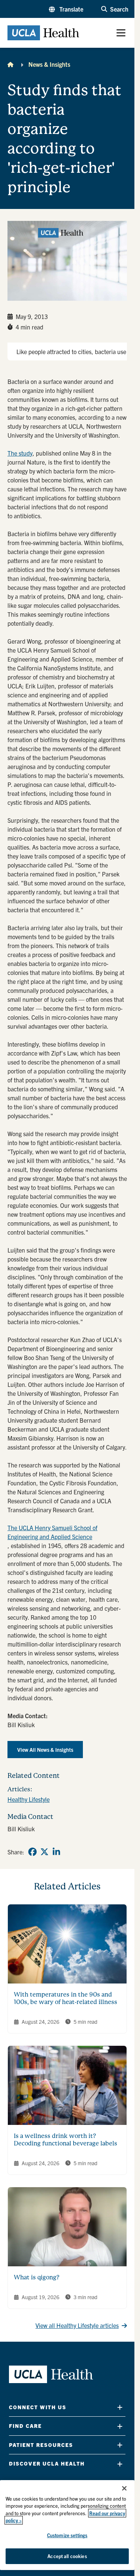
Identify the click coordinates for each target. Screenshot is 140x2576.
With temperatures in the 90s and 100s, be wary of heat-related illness (66, 1998)
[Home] (10, 64)
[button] (66, 9)
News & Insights (49, 64)
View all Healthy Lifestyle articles (77, 2325)
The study (20, 453)
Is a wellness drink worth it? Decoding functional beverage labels (66, 2140)
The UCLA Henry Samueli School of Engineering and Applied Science (52, 1532)
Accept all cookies (67, 2556)
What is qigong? (37, 2277)
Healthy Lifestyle (29, 1799)
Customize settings (67, 2535)
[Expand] (120, 2407)
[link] (32, 1852)
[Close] (124, 2488)
